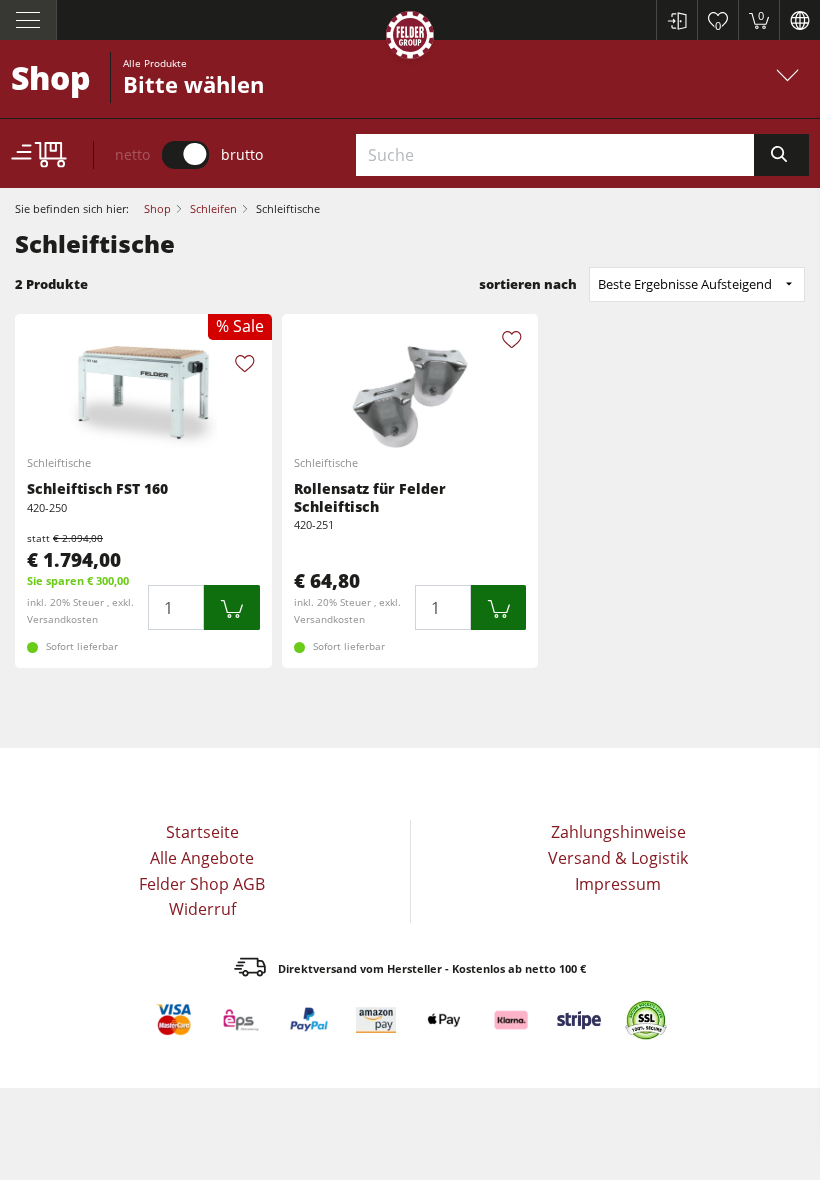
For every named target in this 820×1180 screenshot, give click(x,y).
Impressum (618, 884)
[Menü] (28, 20)
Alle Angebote (202, 858)
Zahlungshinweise (618, 832)
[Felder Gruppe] (410, 38)
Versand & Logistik (618, 858)
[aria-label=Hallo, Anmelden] (676, 20)
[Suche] (781, 155)
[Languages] (799, 20)
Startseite (202, 832)
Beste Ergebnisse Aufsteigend (685, 284)
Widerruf (202, 909)
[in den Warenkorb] (232, 607)
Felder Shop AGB (202, 884)
